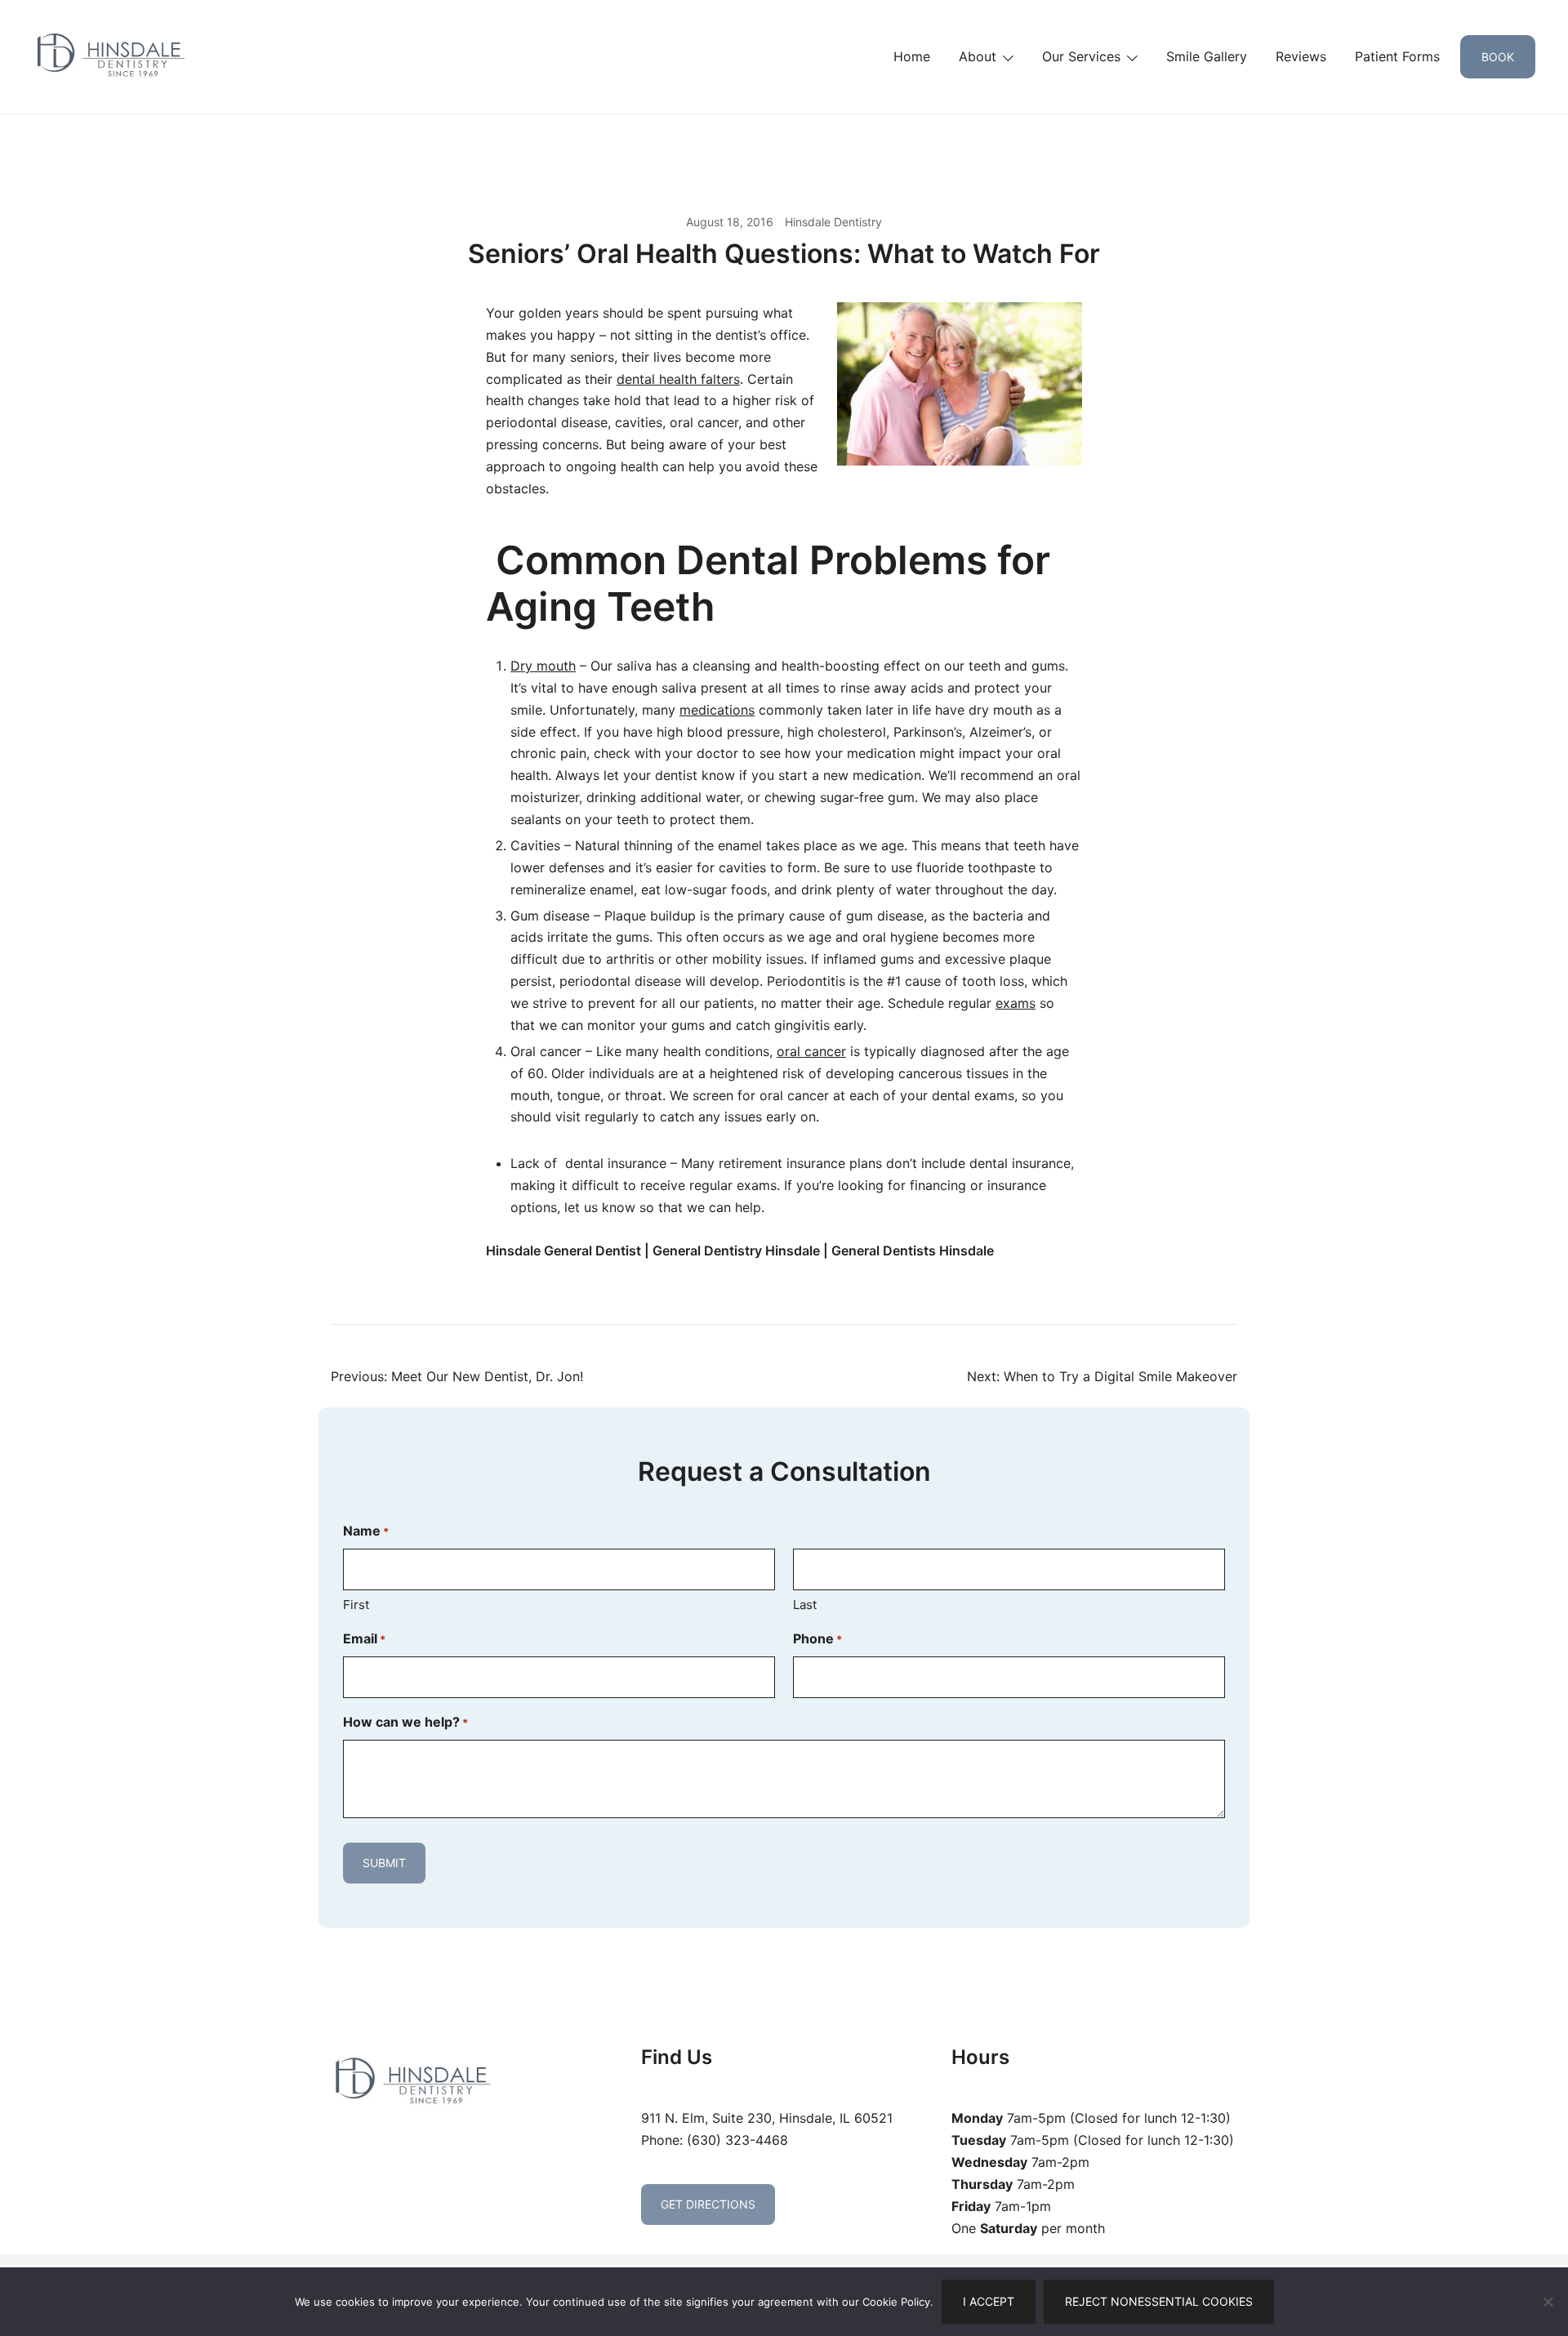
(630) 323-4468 (737, 2140)
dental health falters (678, 379)
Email (364, 1638)
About (978, 56)
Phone (817, 1638)
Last (805, 1605)
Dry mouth (543, 666)
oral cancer (811, 1051)
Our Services (1081, 56)
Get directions (708, 2204)
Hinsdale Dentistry (833, 222)
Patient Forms (1397, 56)
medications (717, 710)
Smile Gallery (1207, 56)
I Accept (989, 2301)
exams (1016, 1003)
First (356, 1605)
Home (912, 56)
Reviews (1301, 56)
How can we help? (405, 1722)
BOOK (1498, 57)
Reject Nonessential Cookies (1159, 2301)
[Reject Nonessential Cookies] (1548, 2302)
